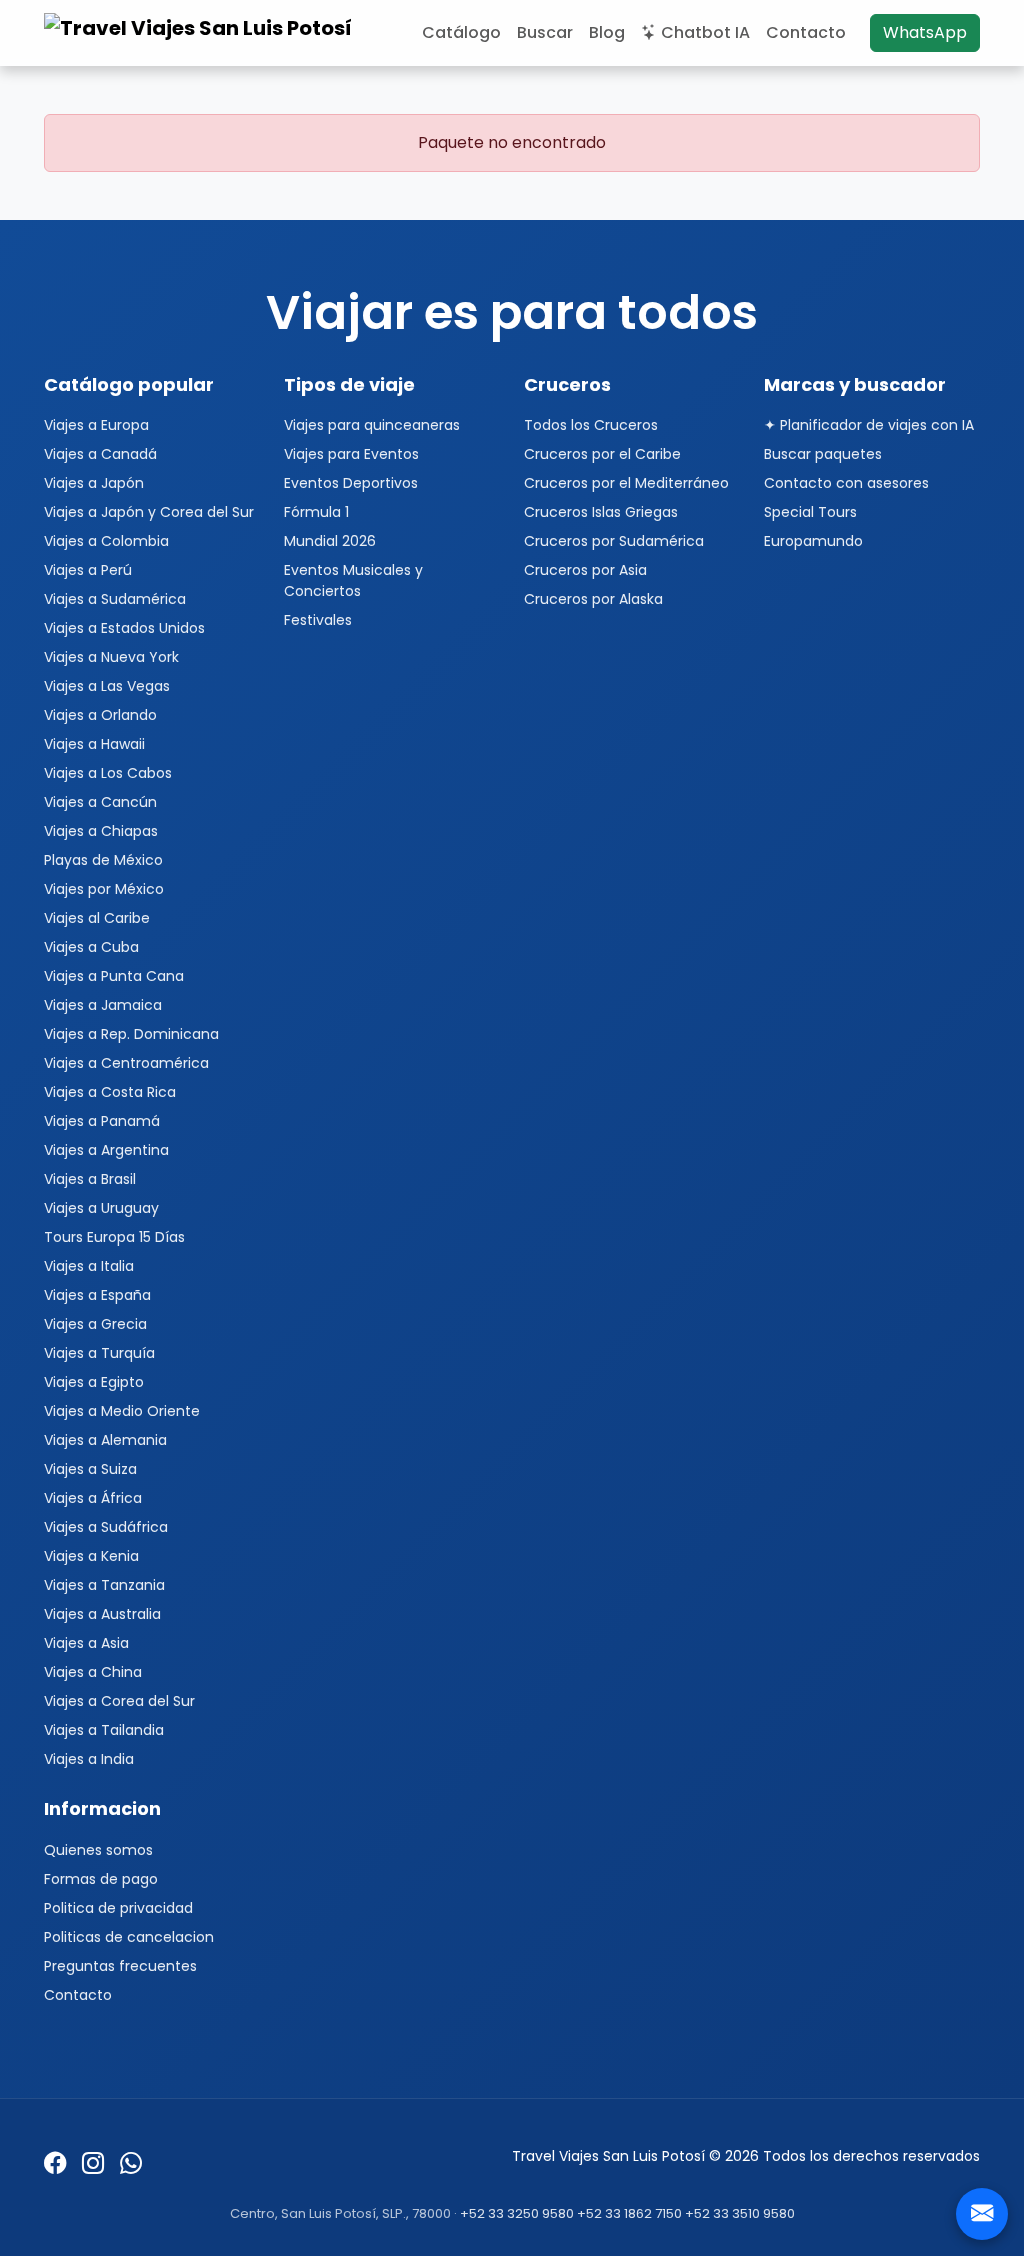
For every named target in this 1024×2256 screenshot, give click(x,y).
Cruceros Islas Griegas (601, 512)
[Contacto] (982, 2214)
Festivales (318, 620)
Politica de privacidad (118, 1908)
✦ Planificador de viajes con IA (869, 425)
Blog (607, 32)
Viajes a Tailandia (104, 1730)
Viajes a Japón (94, 483)
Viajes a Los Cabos (108, 773)
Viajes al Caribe (97, 918)
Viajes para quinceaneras (372, 425)
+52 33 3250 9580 (517, 2213)
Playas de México (103, 860)
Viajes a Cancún (100, 802)
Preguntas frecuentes (120, 1966)
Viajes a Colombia (106, 541)
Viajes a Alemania (105, 1440)
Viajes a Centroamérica (126, 1063)
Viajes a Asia (86, 1643)
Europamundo (813, 541)
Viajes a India (89, 1759)
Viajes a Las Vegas (107, 686)
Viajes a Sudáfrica (106, 1527)
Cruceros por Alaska (593, 599)
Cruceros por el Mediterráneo (626, 483)
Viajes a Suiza (90, 1469)
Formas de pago (101, 1879)
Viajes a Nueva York (111, 657)
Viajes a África (93, 1498)
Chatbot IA (705, 32)
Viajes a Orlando (100, 715)
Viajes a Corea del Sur (119, 1701)
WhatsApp (925, 32)
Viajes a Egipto (94, 1382)
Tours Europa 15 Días (114, 1237)
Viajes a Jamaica (103, 1005)
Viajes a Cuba (91, 947)
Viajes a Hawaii (94, 744)
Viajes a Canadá (100, 454)
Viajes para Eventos (351, 454)
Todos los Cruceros (591, 425)
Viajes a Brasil (90, 1179)
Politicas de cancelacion (129, 1937)
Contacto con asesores (846, 483)
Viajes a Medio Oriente (122, 1411)
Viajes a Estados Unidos (124, 628)
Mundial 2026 (330, 541)
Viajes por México (104, 889)
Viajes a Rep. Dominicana (131, 1034)
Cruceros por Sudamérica (614, 541)
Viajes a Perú (88, 570)
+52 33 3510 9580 (740, 2213)
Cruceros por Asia (585, 570)
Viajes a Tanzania (104, 1585)
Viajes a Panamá (102, 1121)
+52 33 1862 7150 (629, 2213)
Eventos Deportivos (351, 483)
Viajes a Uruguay (101, 1208)
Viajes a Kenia (91, 1556)
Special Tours (810, 512)
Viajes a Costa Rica (110, 1092)
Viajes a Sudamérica (115, 599)
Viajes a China (93, 1672)
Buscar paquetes (823, 454)
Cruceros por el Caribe (602, 454)
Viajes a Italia (89, 1266)
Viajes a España (97, 1295)
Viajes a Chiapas (101, 831)
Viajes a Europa (96, 425)
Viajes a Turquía (99, 1353)
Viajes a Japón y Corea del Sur (149, 512)
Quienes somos (98, 1850)
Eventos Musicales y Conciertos (353, 580)
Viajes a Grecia (95, 1324)
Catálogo (461, 32)
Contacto (806, 32)
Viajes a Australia (102, 1614)
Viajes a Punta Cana (114, 976)
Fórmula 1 (316, 512)
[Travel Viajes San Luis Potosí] (201, 33)
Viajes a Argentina (106, 1150)
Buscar (545, 32)
